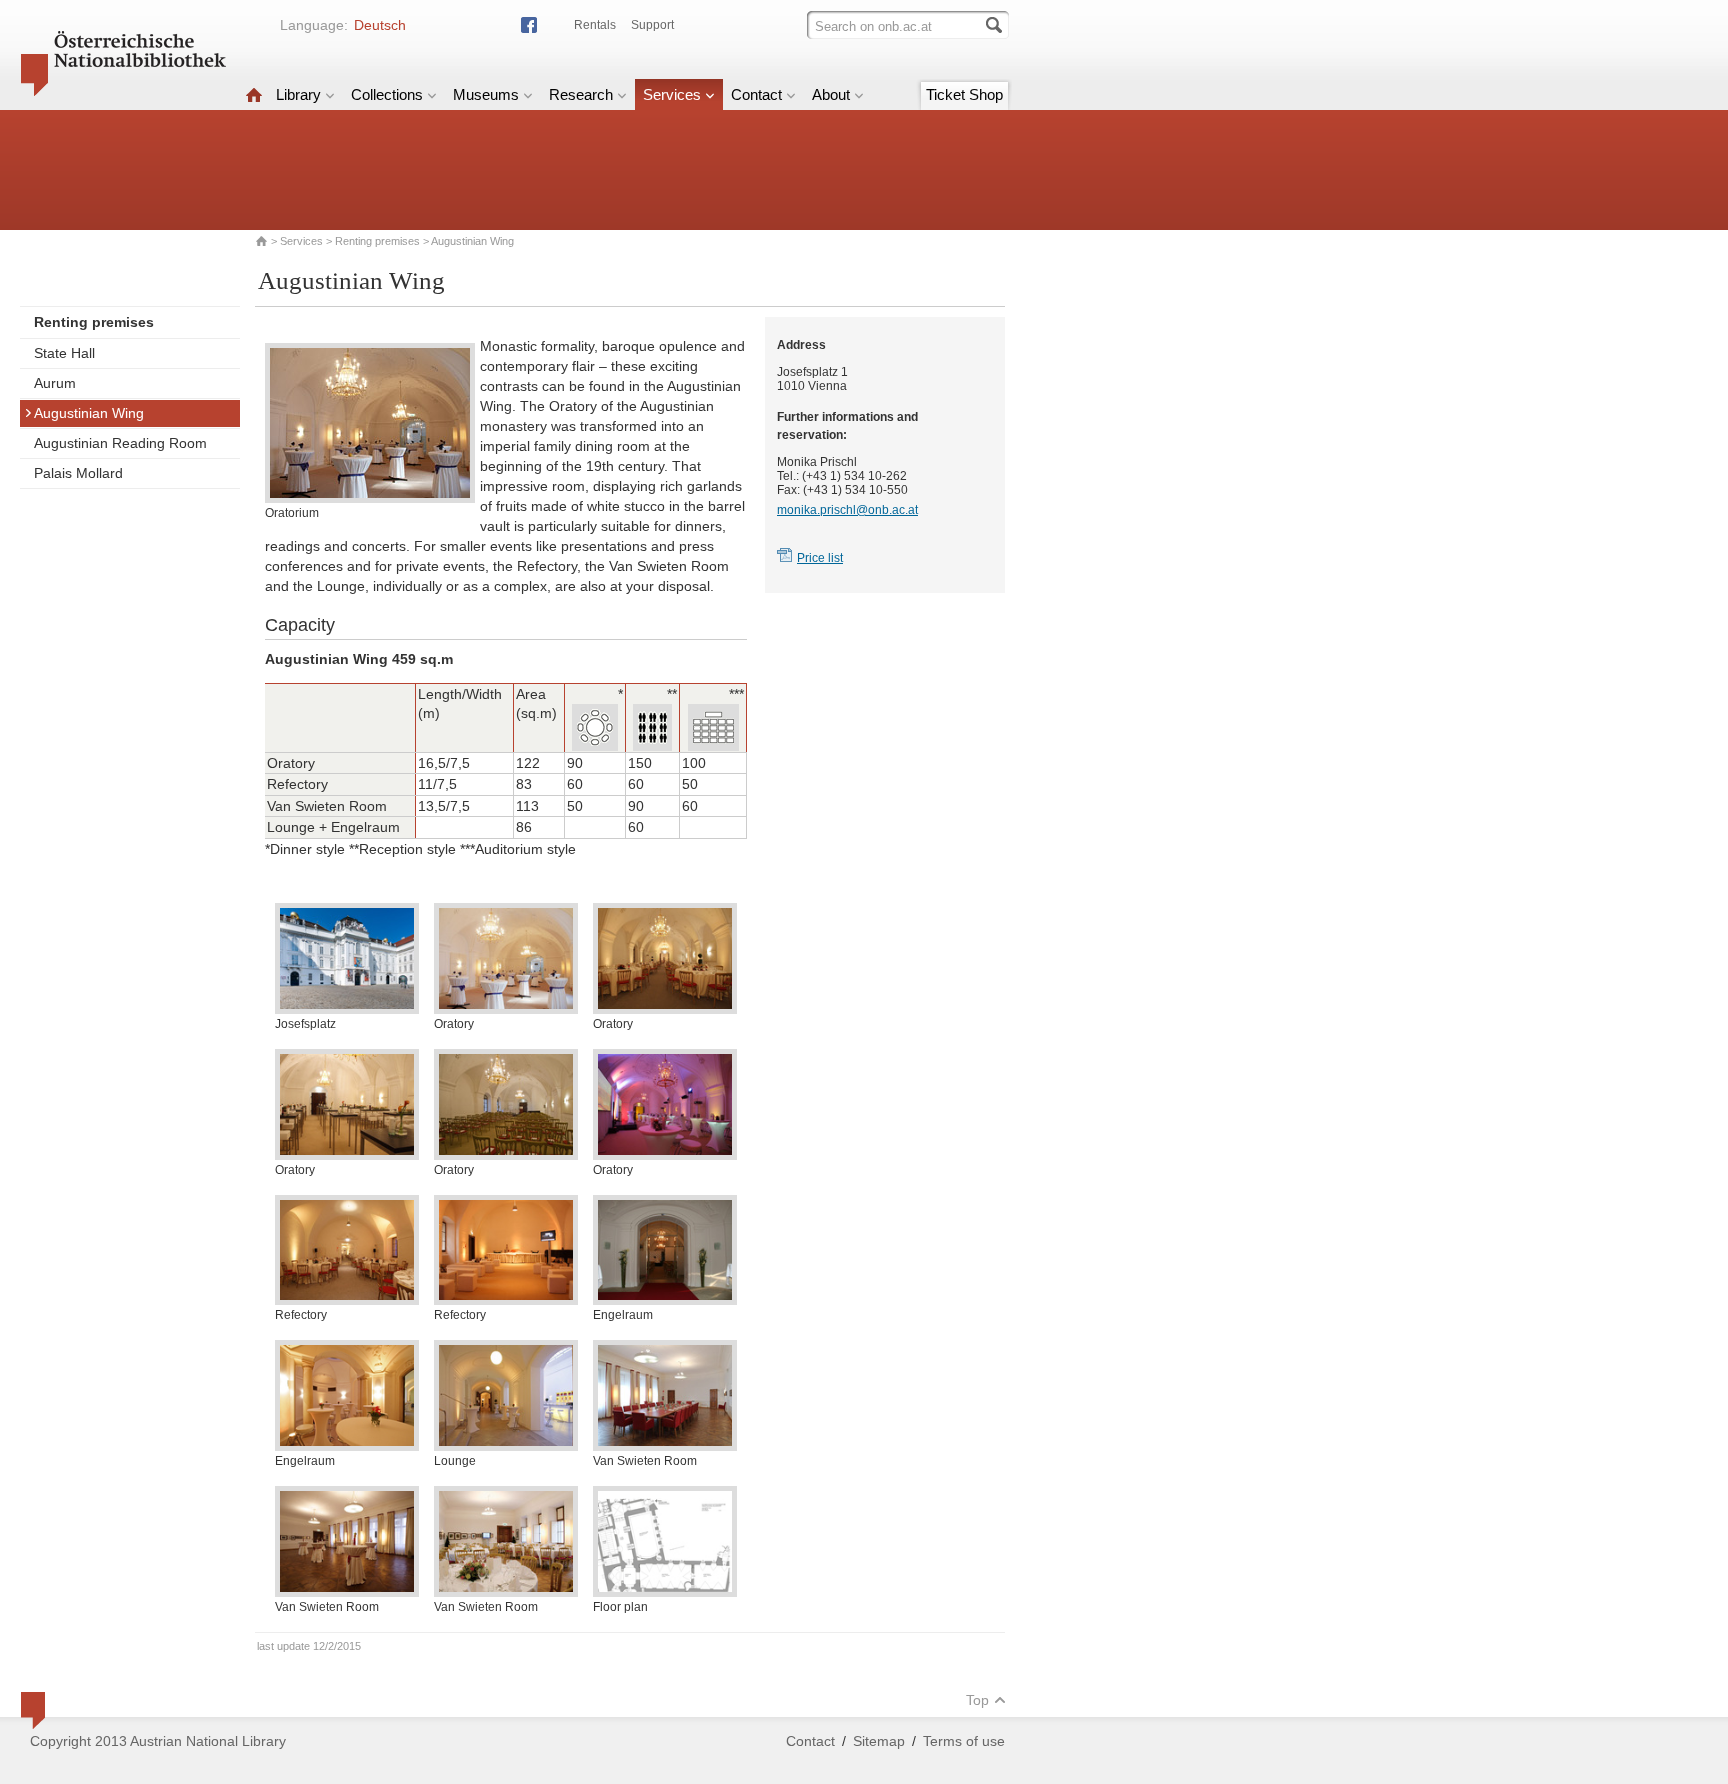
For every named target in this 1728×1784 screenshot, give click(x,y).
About (831, 94)
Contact (756, 94)
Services (672, 94)
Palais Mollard (78, 473)
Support (652, 25)
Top (977, 1700)
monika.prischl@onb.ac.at (847, 510)
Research (581, 94)
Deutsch (380, 25)
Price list (820, 558)
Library (298, 94)
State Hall (64, 353)
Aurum (55, 383)
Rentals (595, 25)
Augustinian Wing (89, 413)
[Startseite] (254, 94)
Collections (387, 94)
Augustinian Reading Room (120, 443)
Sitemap (879, 1741)
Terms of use (964, 1741)
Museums (486, 94)
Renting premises (377, 241)
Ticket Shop (964, 94)
